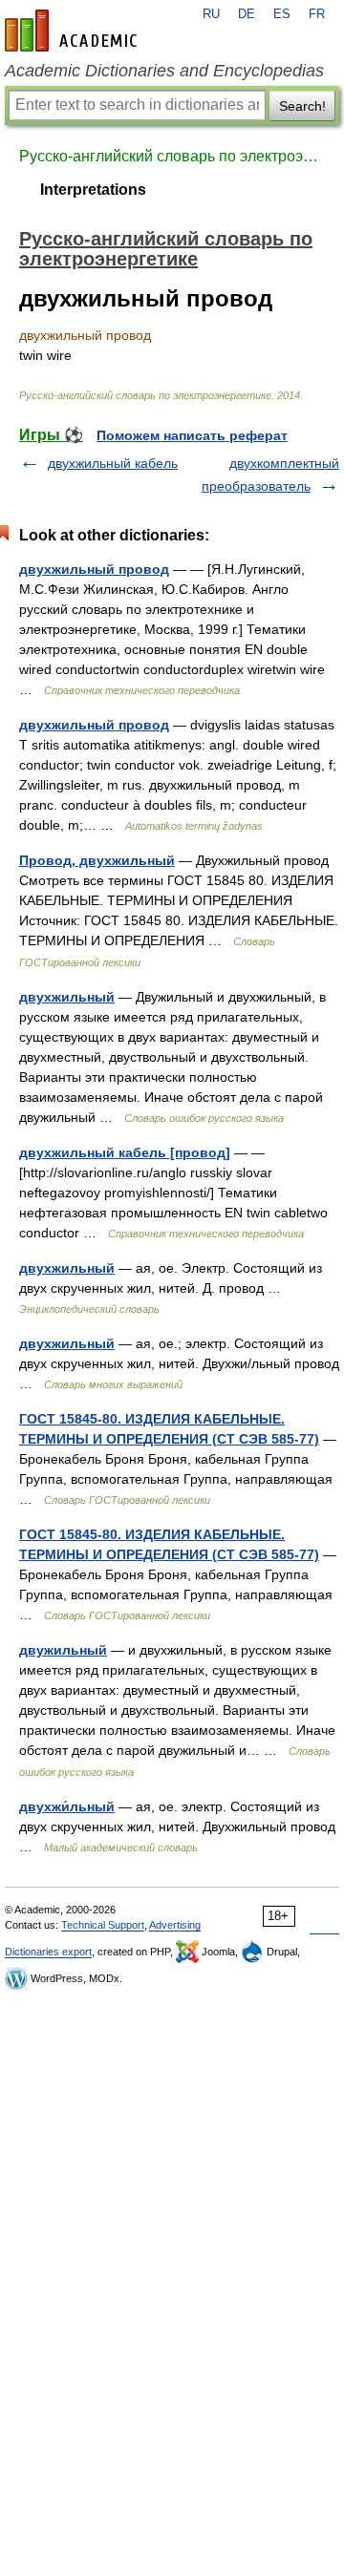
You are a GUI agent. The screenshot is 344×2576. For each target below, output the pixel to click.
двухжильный (67, 997)
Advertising (175, 1925)
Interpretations (93, 190)
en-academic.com (74, 31)
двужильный (63, 1650)
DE (247, 14)
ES (282, 14)
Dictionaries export (48, 1952)
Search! (302, 106)
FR (317, 14)
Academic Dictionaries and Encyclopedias (164, 71)
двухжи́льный (67, 1806)
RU (211, 14)
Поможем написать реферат (192, 435)
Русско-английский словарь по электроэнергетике (172, 156)
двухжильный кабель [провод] (125, 1152)
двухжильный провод (94, 569)
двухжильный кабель (113, 463)
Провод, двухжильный (97, 860)
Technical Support (103, 1925)
